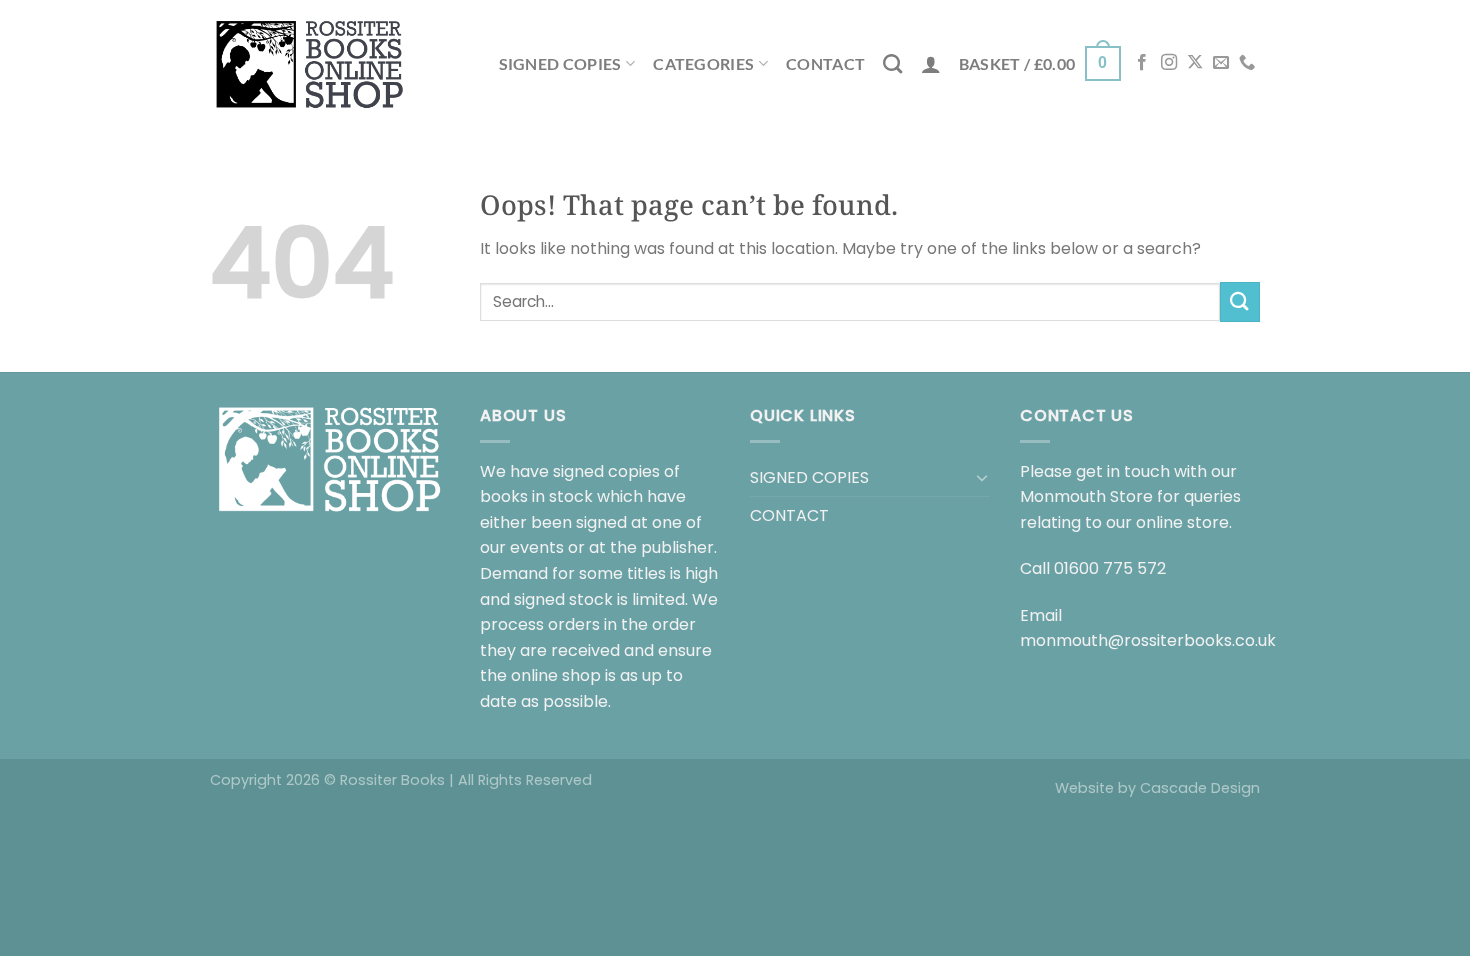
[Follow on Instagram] (1169, 63)
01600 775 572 (1110, 568)
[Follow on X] (1195, 63)
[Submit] (1240, 301)
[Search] (892, 63)
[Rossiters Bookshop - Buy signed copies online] (310, 63)
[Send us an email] (1221, 63)
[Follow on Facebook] (1142, 63)
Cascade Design (1200, 788)
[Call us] (1247, 63)
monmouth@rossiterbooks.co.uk (1148, 640)
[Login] (931, 64)
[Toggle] (982, 477)
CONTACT (825, 63)
